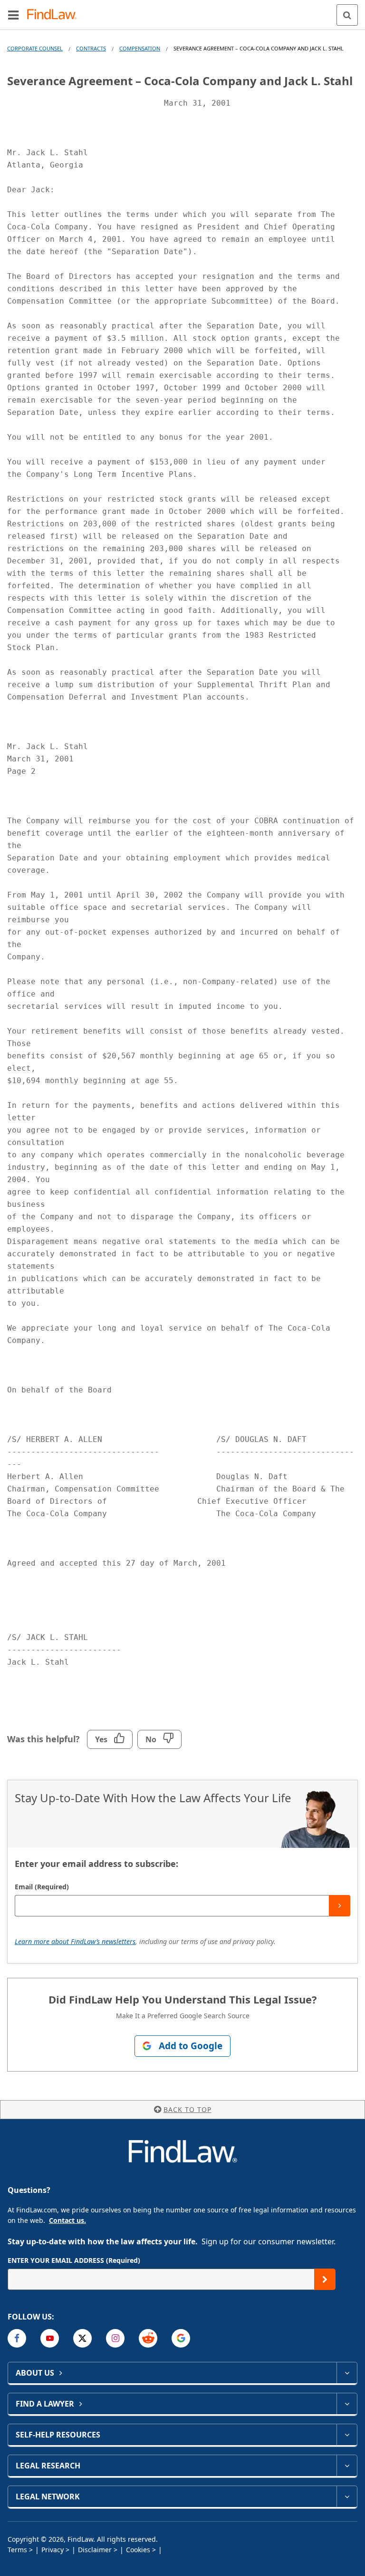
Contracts (91, 48)
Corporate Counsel (35, 48)
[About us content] (347, 2373)
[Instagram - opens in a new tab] (115, 2338)
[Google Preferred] (181, 2338)
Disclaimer (95, 2550)
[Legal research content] (347, 2466)
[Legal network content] (347, 2497)
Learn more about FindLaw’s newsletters (75, 1941)
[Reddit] (148, 2338)
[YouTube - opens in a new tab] (50, 2338)
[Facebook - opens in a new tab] (17, 2338)
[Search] (347, 15)
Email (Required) (42, 1887)
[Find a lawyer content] (347, 2404)
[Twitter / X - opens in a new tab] (82, 2338)
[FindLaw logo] (55, 15)
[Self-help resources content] (347, 2435)
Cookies (138, 2550)
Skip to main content (183, 11)
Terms (17, 2550)
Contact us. (67, 2220)
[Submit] (340, 1906)
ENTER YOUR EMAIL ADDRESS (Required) (74, 2260)
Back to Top (187, 2109)
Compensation (140, 48)
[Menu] (13, 15)
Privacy (53, 2550)
